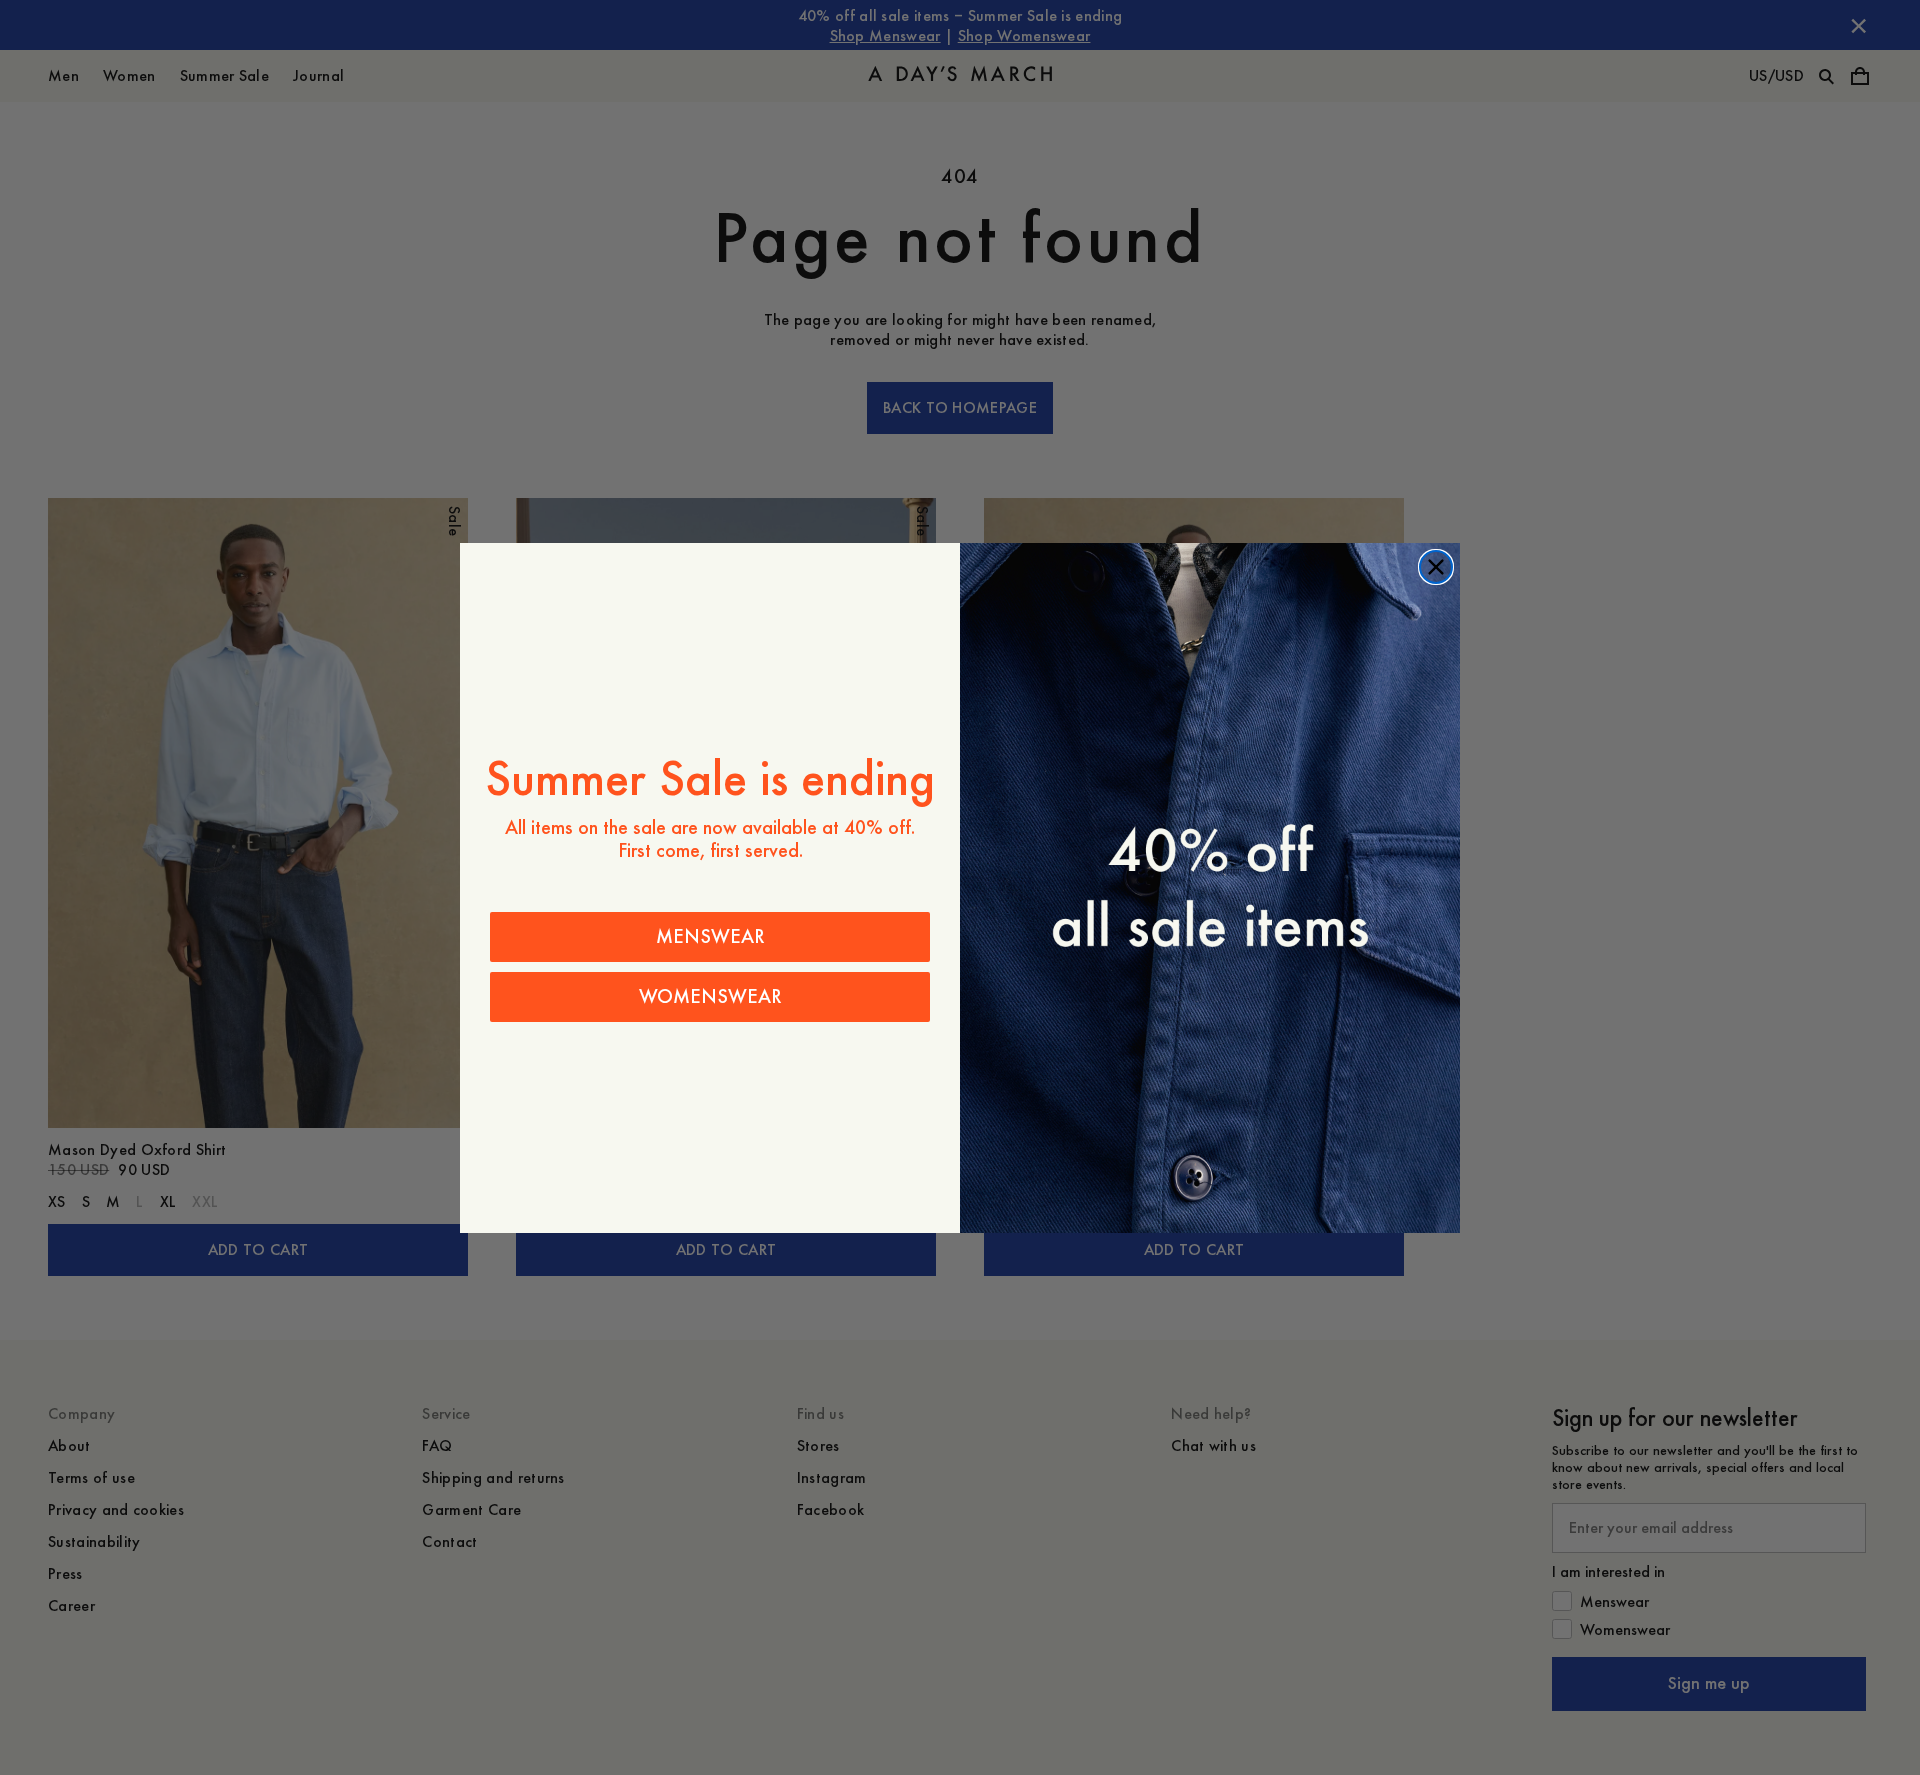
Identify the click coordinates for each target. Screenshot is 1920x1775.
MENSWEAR (710, 936)
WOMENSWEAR (710, 996)
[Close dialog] (1436, 567)
